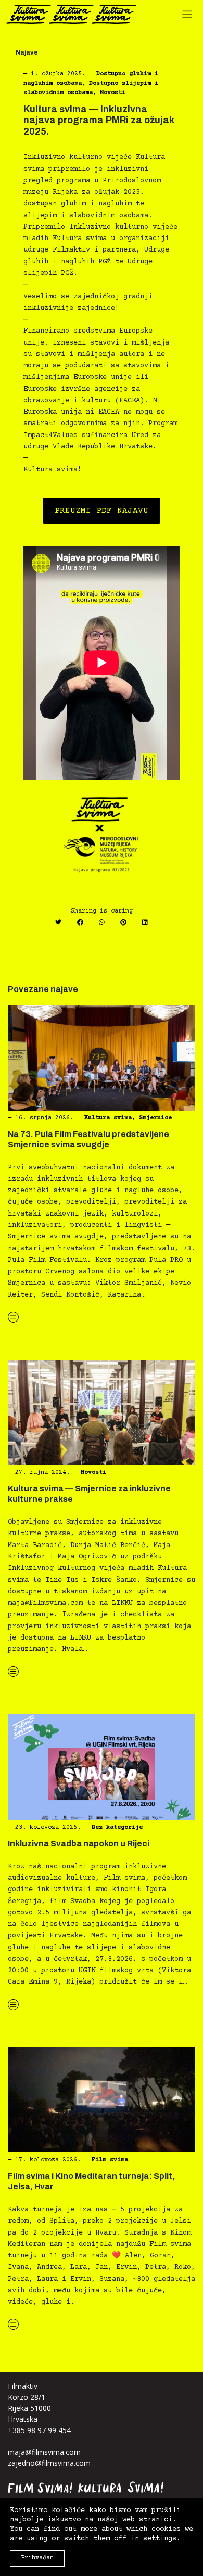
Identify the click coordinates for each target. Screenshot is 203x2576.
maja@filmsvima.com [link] (44, 2452)
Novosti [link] (113, 93)
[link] (71, 14)
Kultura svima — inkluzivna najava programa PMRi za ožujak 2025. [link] (99, 120)
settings (160, 2539)
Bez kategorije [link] (117, 1827)
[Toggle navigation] (189, 17)
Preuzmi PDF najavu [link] (102, 511)
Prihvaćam (37, 2558)
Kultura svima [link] (108, 1118)
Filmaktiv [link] (23, 2386)
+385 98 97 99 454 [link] (39, 2430)
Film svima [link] (110, 2160)
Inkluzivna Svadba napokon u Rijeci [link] (79, 1844)
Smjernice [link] (155, 1118)
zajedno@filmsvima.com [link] (49, 2463)
